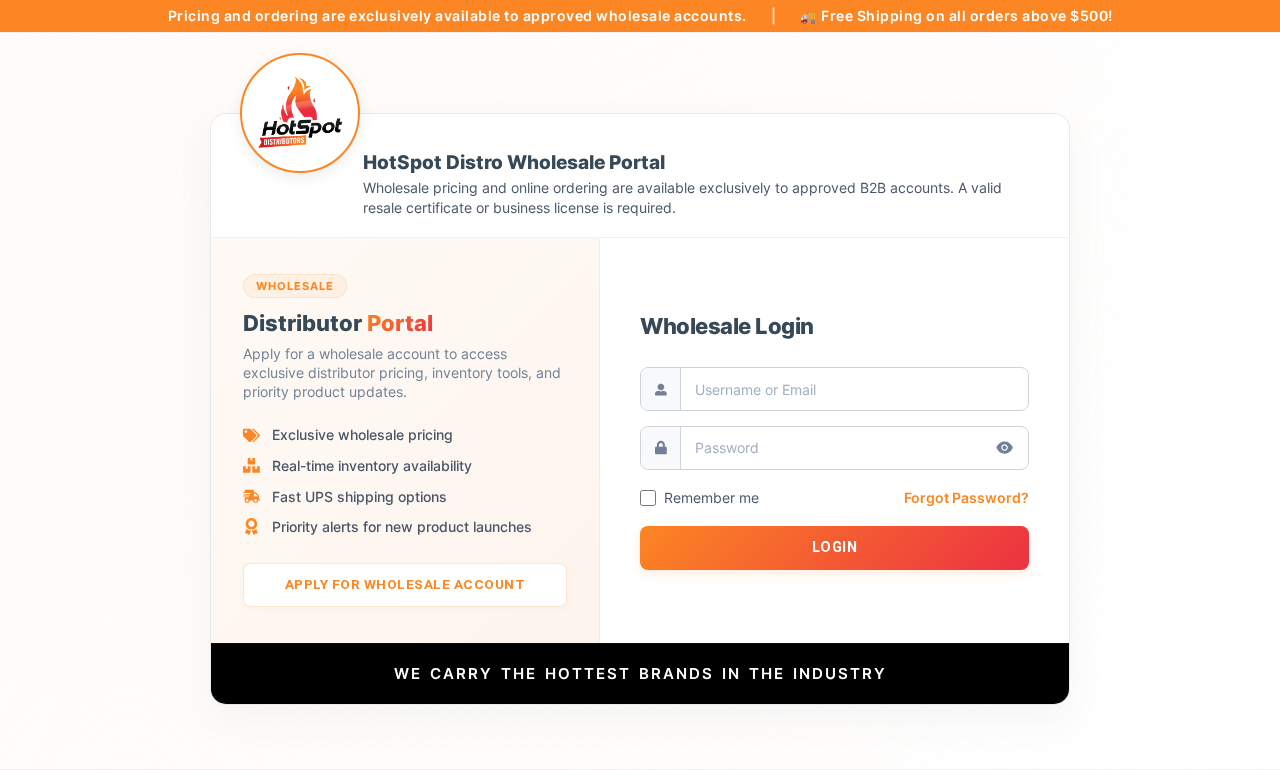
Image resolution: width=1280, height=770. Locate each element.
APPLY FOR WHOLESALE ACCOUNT (405, 584)
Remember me (711, 498)
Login (835, 547)
